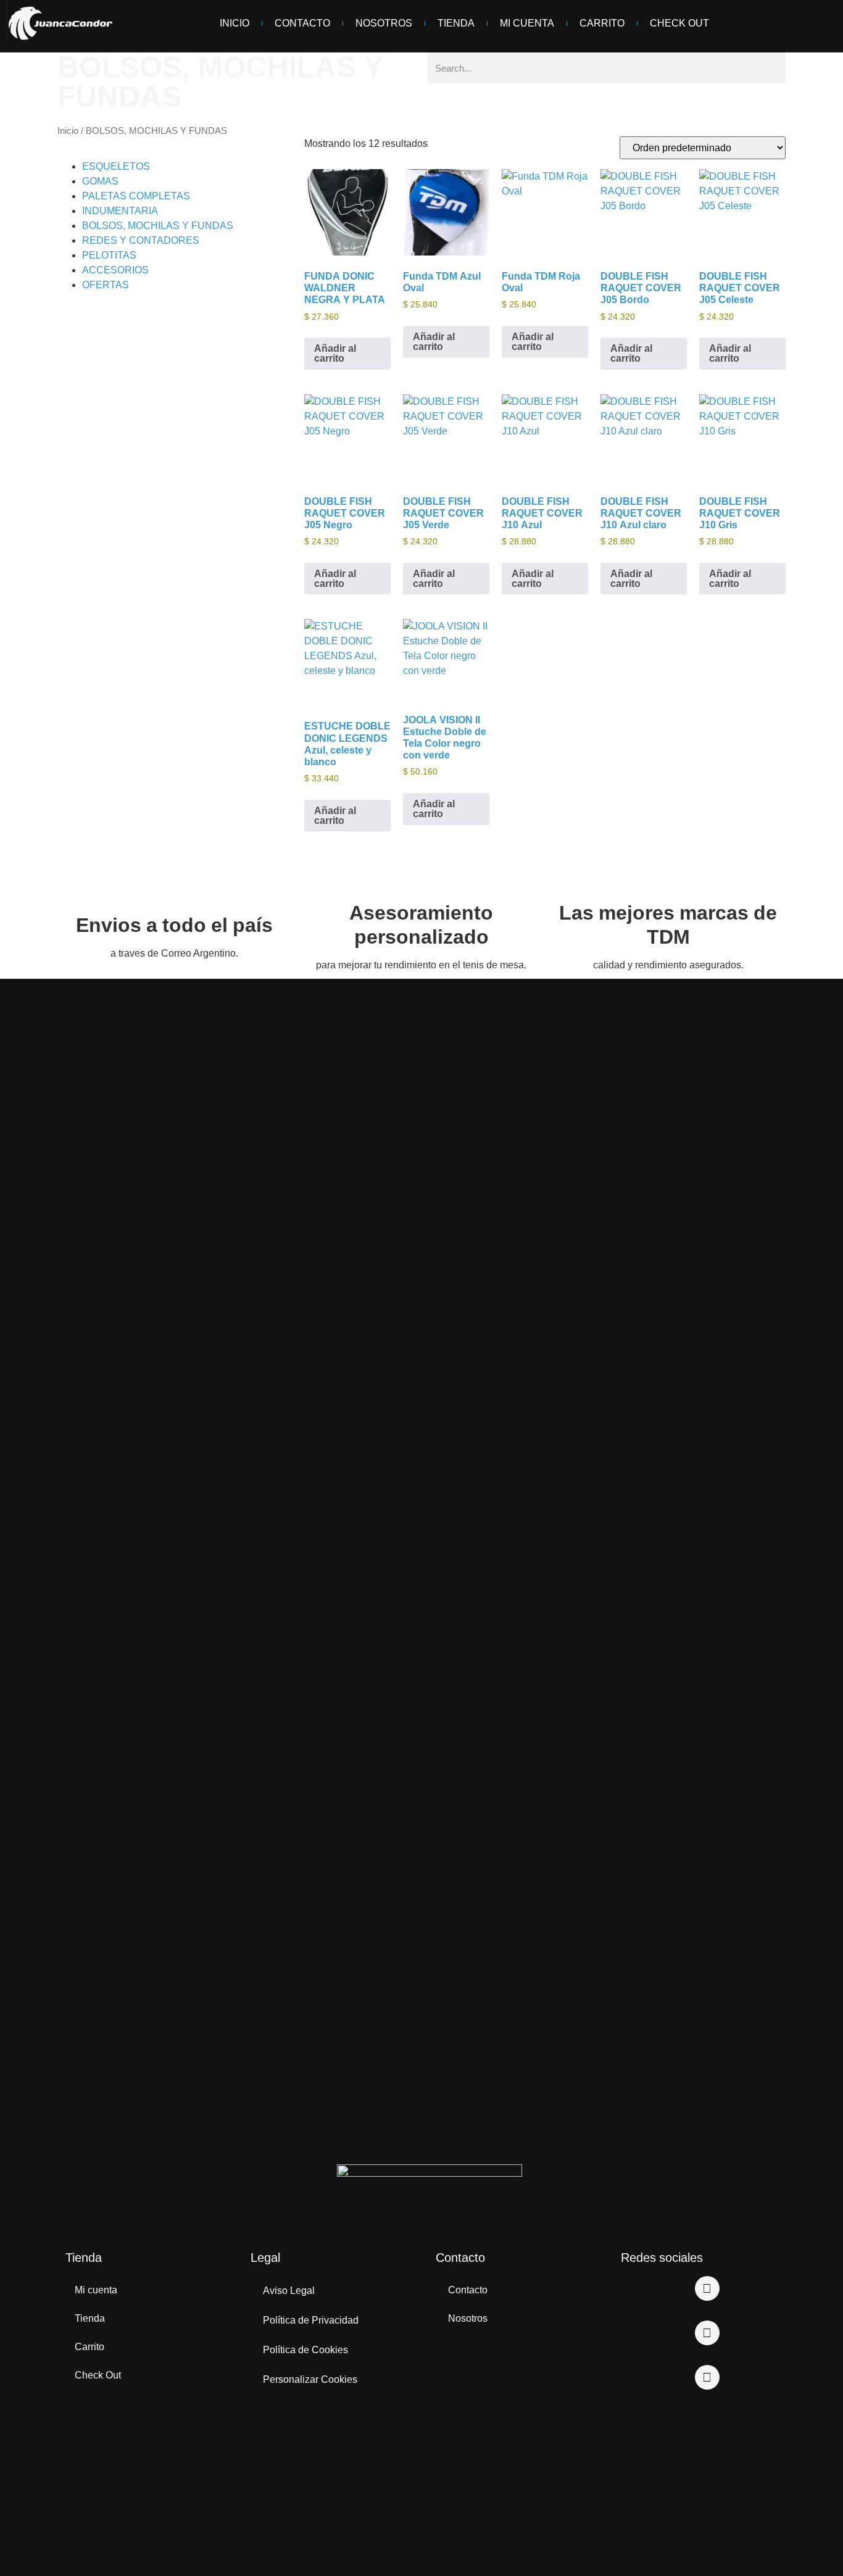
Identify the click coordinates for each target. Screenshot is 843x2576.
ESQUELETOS (116, 166)
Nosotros (384, 23)
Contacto (302, 23)
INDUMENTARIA (120, 211)
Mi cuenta (96, 2290)
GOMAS (100, 181)
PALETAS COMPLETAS (136, 196)
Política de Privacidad (311, 2320)
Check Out (679, 23)
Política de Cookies (305, 2350)
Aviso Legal (289, 2291)
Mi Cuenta (527, 23)
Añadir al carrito (335, 353)
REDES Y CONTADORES (141, 240)
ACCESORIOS (115, 270)
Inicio (235, 23)
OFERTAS (106, 285)
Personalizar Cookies (310, 2379)
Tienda (456, 23)
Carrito (602, 23)
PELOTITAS (109, 255)
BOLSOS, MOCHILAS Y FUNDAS (158, 226)
